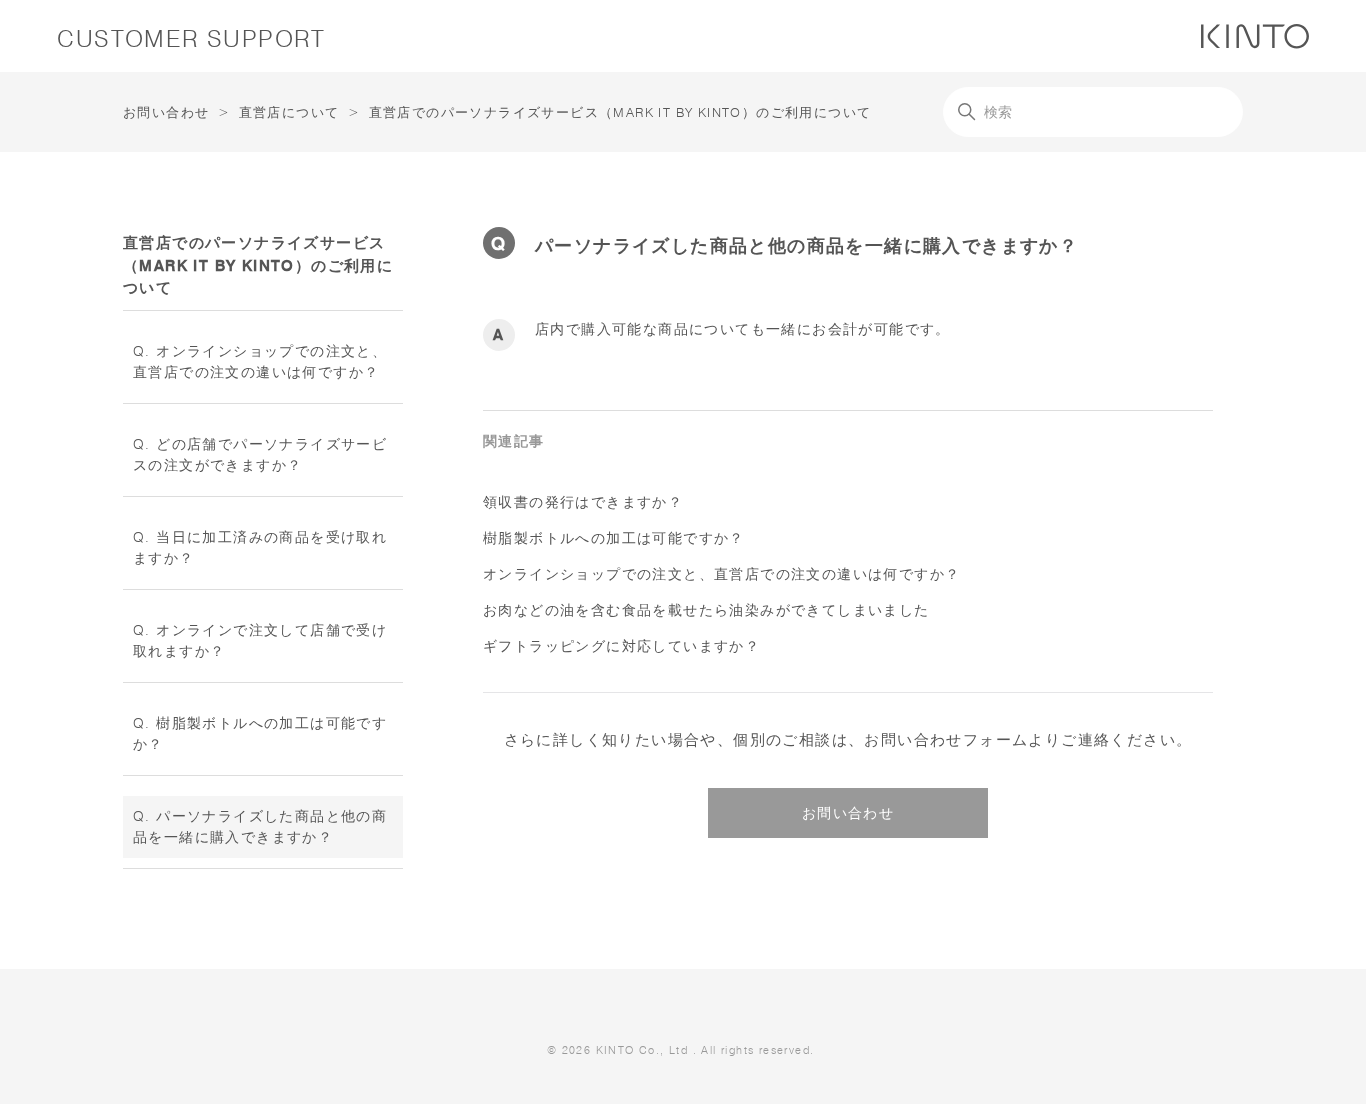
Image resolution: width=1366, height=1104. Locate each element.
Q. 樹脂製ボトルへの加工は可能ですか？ (260, 733)
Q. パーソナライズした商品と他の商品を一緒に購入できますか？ (260, 826)
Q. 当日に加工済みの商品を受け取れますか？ (260, 547)
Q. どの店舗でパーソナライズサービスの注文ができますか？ (260, 454)
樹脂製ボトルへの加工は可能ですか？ (614, 538)
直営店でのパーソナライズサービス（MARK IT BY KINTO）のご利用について (620, 112)
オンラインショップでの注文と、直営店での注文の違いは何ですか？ (721, 574)
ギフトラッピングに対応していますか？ (621, 646)
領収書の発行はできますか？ (583, 502)
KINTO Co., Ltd (642, 1050)
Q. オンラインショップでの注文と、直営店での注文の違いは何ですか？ (260, 361)
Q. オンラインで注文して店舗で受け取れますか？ (260, 640)
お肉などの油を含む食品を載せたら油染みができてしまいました (706, 610)
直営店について (289, 112)
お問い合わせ (166, 112)
